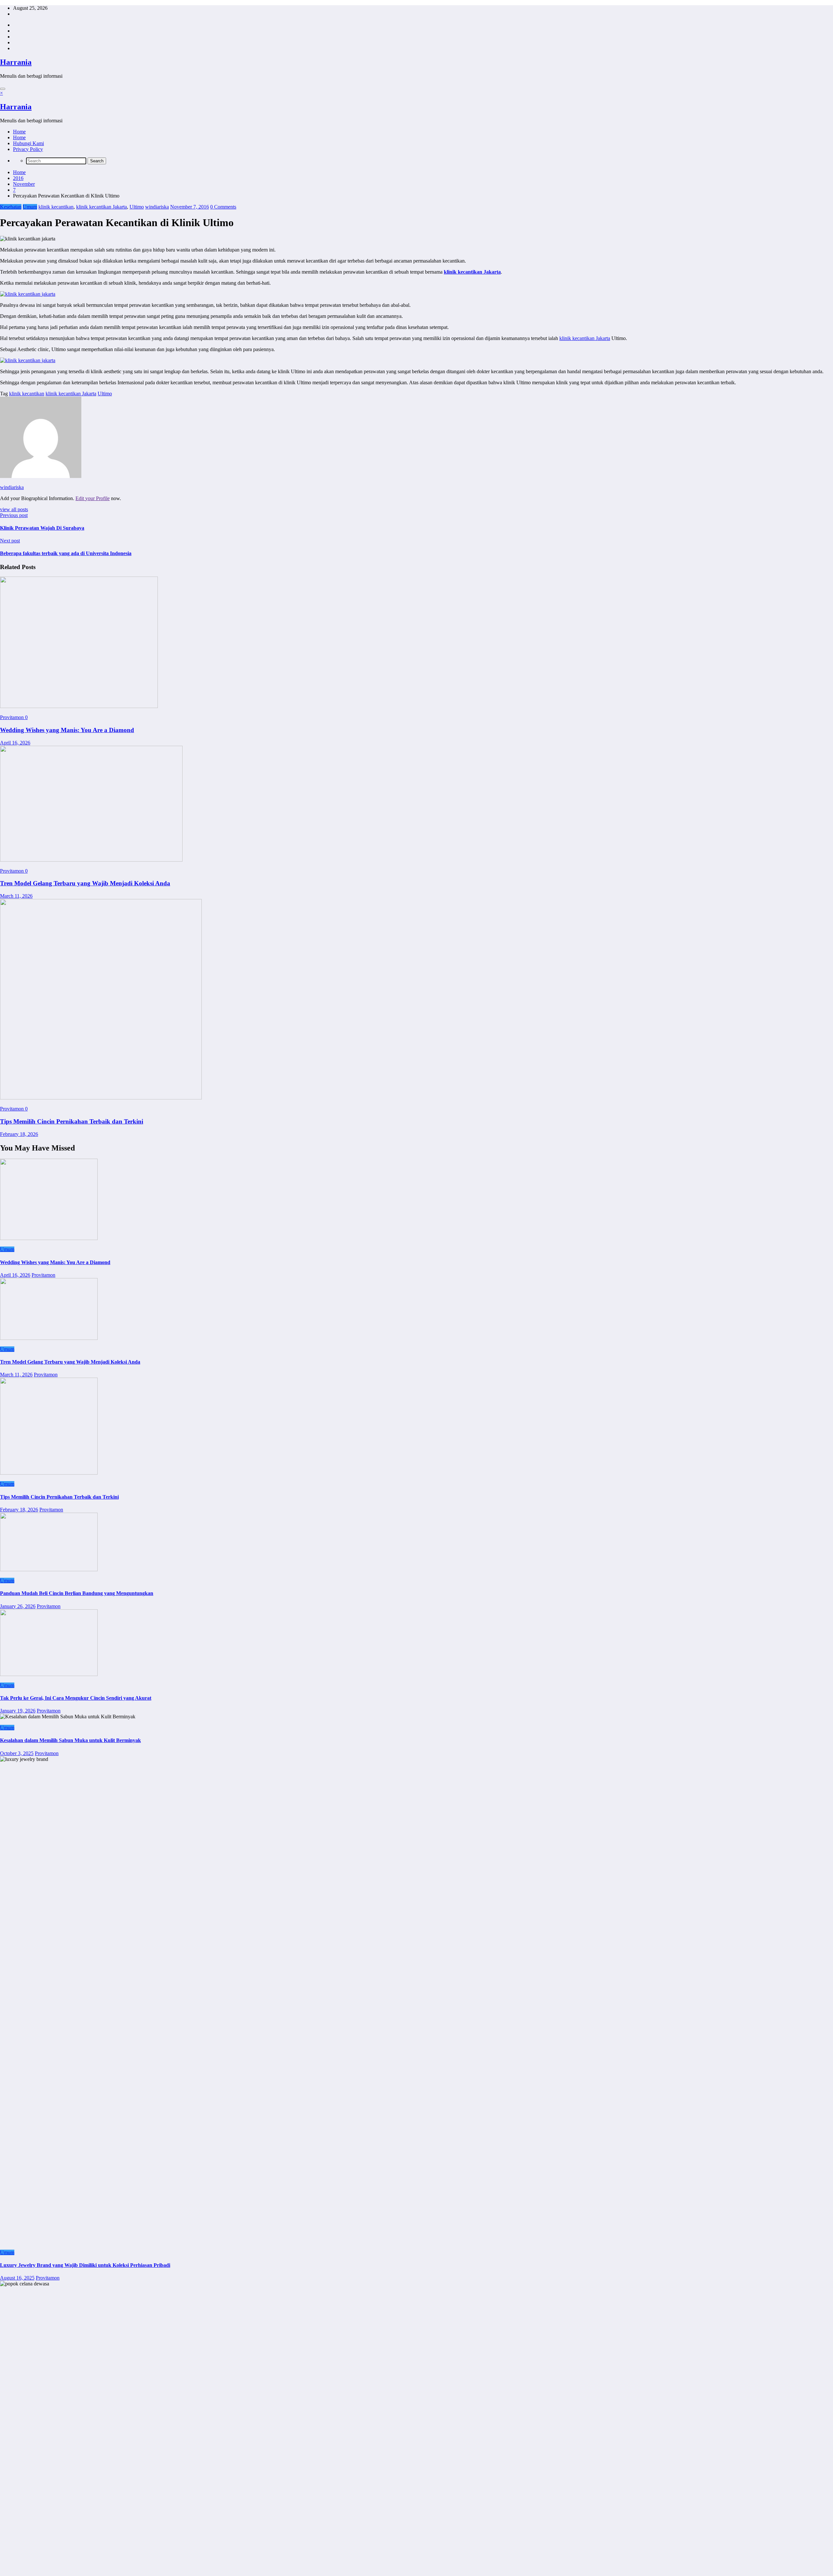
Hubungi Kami (28, 143)
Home (19, 132)
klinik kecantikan (56, 207)
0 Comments (223, 207)
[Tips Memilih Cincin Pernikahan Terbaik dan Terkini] (101, 1098)
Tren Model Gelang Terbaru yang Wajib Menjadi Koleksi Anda (85, 883)
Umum (30, 207)
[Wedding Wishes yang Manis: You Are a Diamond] (79, 706)
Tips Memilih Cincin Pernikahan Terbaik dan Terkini (72, 1121)
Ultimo (137, 207)
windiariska (157, 207)
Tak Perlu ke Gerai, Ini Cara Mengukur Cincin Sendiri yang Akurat (76, 1698)
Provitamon (13, 717)
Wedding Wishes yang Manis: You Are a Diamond (67, 730)
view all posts (14, 509)
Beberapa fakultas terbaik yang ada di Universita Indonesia (66, 553)
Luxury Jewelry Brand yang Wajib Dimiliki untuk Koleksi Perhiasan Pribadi (85, 2265)
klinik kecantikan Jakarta (102, 207)
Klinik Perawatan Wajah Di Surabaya (42, 528)
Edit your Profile (93, 498)
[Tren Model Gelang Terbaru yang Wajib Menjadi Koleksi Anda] (91, 860)
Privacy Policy (28, 149)
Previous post (14, 515)
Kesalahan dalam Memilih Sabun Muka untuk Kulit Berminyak (70, 1740)
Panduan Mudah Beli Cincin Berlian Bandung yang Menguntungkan (77, 1593)
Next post (10, 541)
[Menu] (3, 89)
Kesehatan (11, 207)
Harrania (16, 62)
